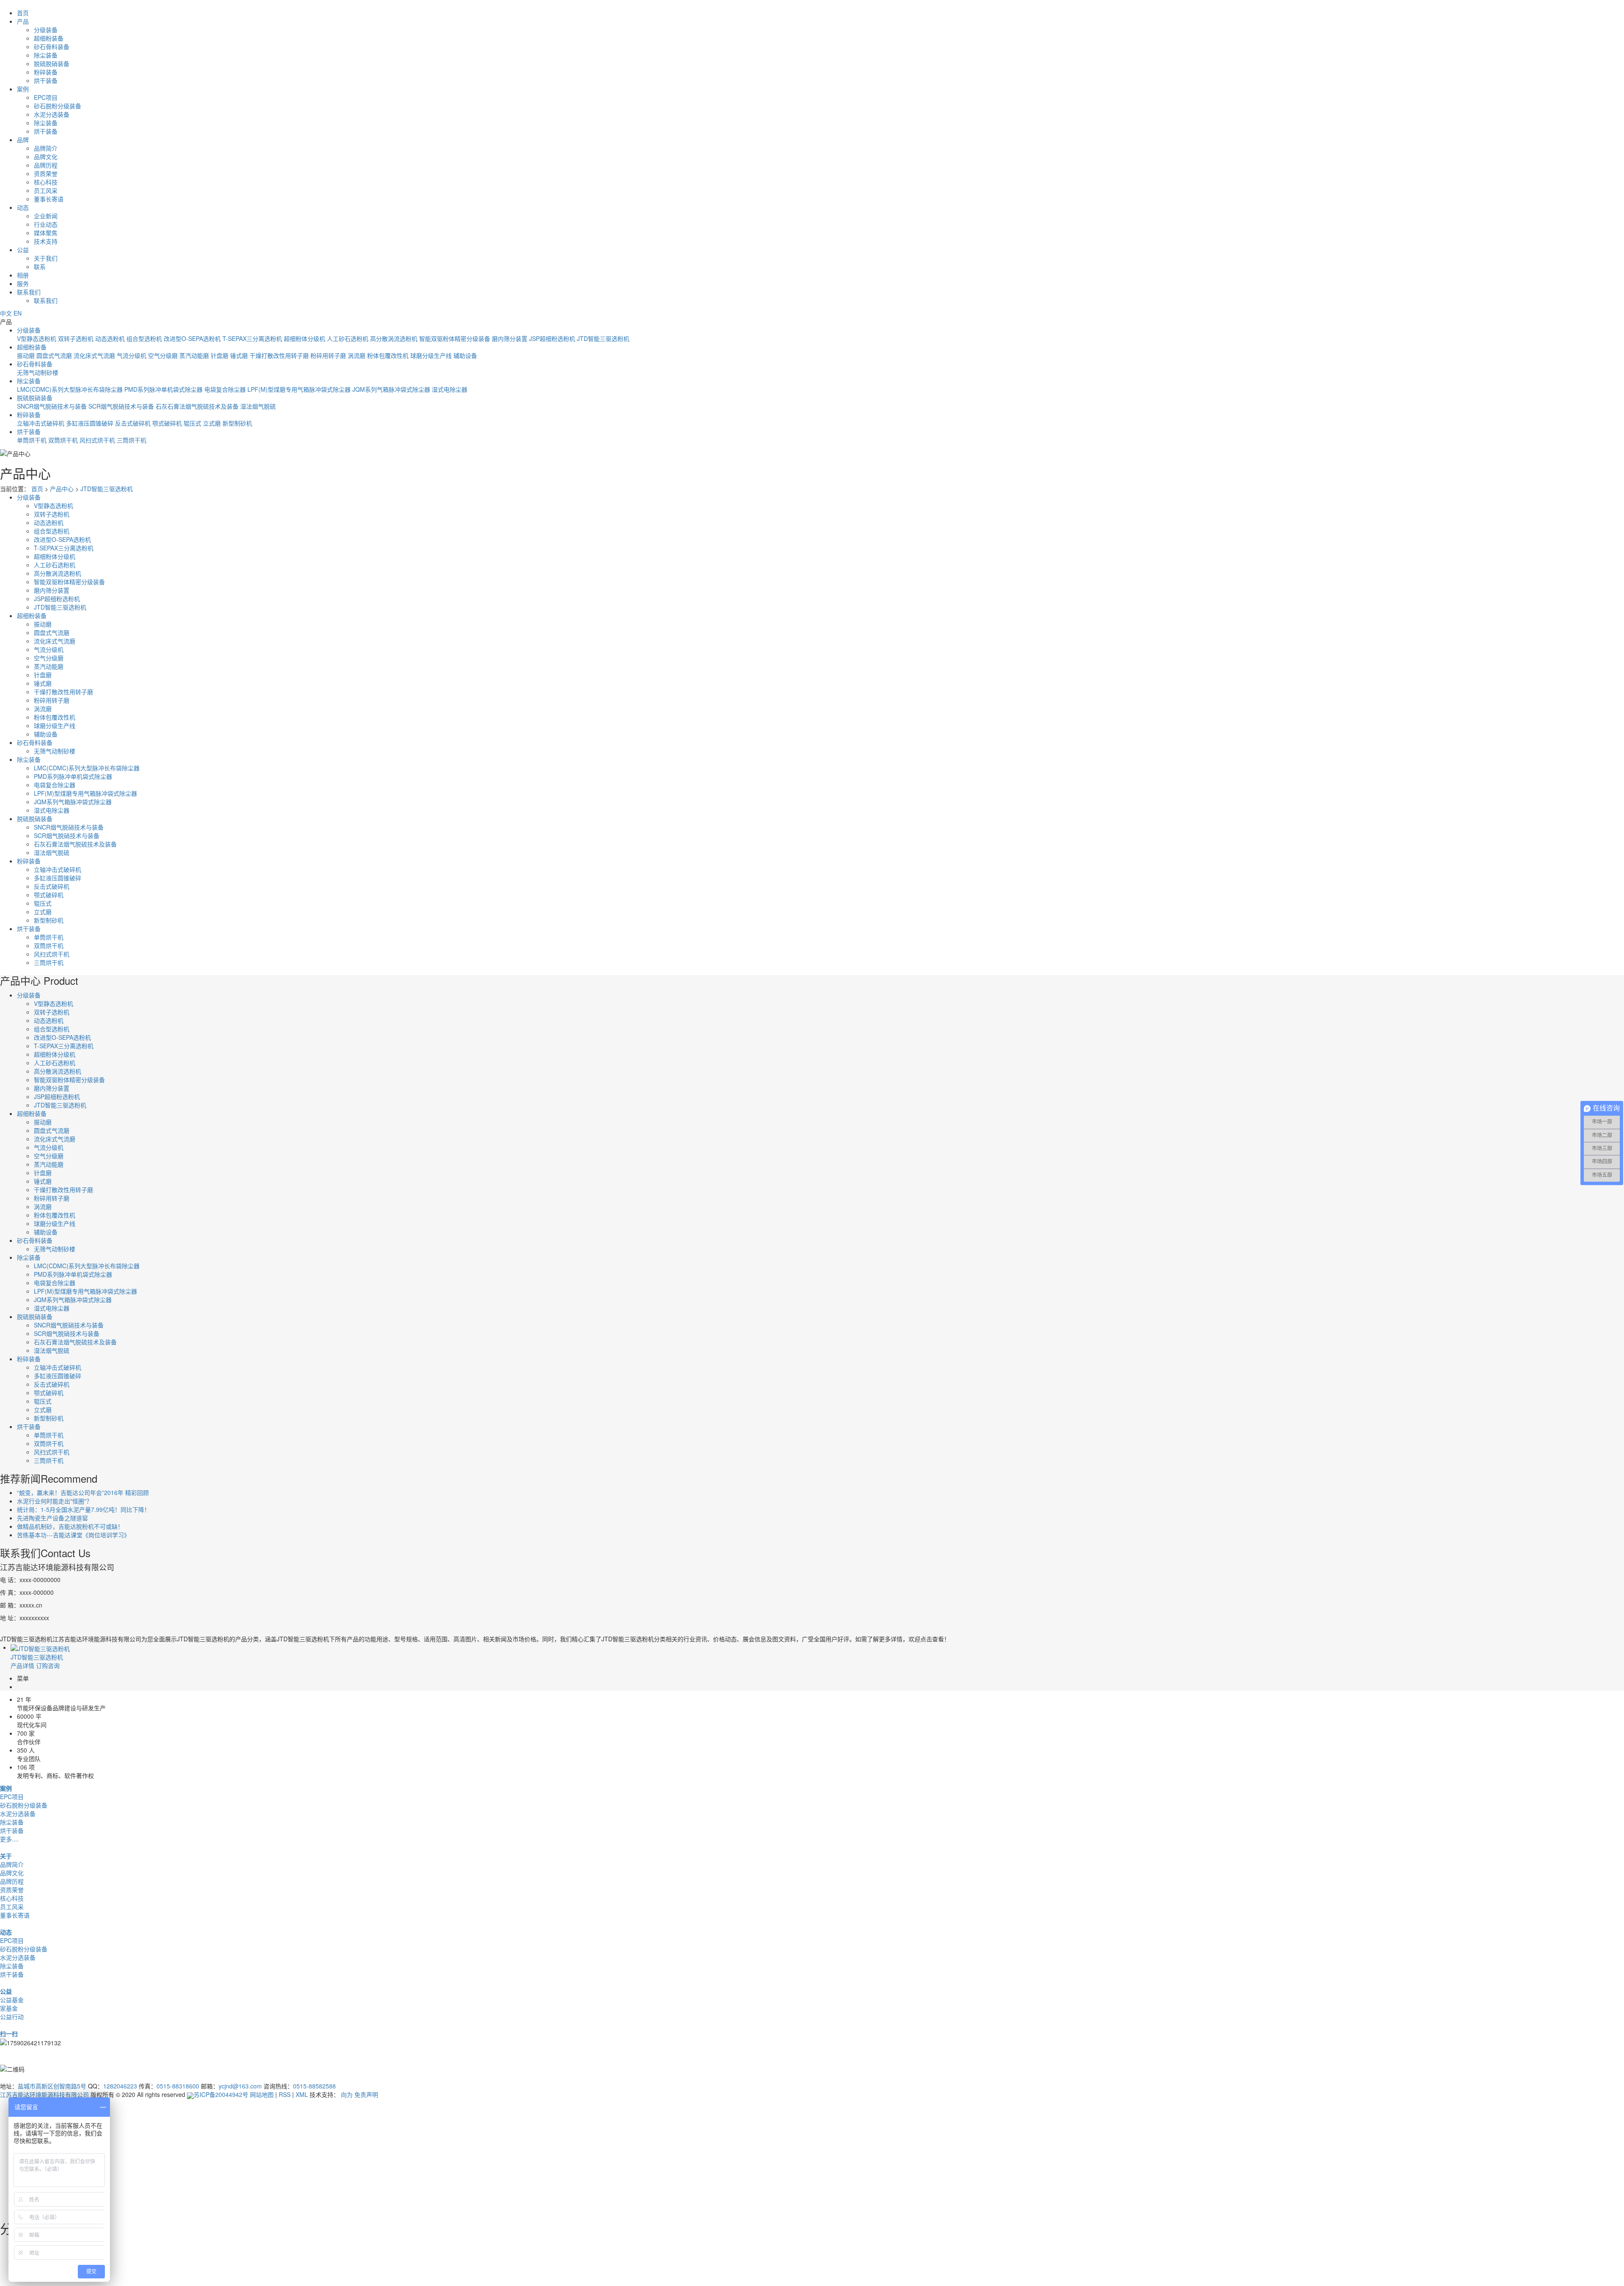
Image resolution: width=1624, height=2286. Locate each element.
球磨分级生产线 (431, 355)
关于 (6, 1856)
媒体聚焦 (46, 233)
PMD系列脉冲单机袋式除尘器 (163, 389)
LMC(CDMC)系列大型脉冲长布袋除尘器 (70, 389)
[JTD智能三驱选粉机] (40, 1647)
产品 (23, 21)
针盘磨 (219, 355)
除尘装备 (46, 55)
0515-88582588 (314, 2086)
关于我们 (46, 258)
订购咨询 (48, 1665)
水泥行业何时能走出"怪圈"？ (55, 1501)
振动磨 (26, 355)
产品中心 (62, 489)
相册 (23, 275)
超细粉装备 (49, 38)
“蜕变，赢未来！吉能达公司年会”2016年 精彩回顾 (83, 1492)
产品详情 (22, 1665)
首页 (23, 13)
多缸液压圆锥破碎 (90, 423)
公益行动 (12, 2017)
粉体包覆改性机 (388, 355)
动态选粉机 (110, 338)
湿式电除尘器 (450, 389)
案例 (23, 89)
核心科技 (46, 182)
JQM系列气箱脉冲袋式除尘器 (391, 389)
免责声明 (366, 2094)
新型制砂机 (237, 423)
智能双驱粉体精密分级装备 (455, 338)
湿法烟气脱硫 (258, 406)
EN (18, 313)
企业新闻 (46, 216)
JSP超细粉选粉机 (552, 338)
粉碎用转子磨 (328, 355)
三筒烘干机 (132, 440)
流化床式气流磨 (94, 355)
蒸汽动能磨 (194, 355)
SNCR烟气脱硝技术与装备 (52, 406)
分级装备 (46, 30)
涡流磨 (357, 355)
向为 (347, 2094)
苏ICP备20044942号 (221, 2094)
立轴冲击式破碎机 (41, 423)
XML (302, 2094)
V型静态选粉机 (37, 338)
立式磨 (212, 423)
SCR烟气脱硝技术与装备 (121, 406)
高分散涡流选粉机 (394, 338)
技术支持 (46, 241)
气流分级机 (132, 355)
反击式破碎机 (133, 423)
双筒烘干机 (63, 440)
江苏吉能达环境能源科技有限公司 (44, 2094)
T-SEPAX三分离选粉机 (252, 338)
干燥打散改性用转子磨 (279, 355)
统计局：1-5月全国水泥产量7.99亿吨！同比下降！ (84, 1509)
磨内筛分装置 (510, 338)
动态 (23, 207)
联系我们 (29, 292)
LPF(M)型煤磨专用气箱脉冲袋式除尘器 (299, 389)
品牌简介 (46, 148)
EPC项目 (46, 97)
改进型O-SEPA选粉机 (192, 338)
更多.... (9, 1839)
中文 (6, 313)
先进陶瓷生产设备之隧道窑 (52, 1518)
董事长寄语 (49, 199)
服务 (23, 283)
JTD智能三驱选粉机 (603, 338)
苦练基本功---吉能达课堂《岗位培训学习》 (73, 1535)
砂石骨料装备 (52, 47)
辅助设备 (465, 355)
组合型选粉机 (144, 338)
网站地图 (262, 2094)
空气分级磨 (163, 355)
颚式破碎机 (167, 423)
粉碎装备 (46, 72)
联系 (40, 267)
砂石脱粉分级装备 (58, 106)
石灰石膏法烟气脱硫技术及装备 (197, 406)
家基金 (9, 2008)
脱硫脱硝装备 (52, 63)
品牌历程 (46, 165)
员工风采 (46, 190)
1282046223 (120, 2086)
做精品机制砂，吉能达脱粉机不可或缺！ (70, 1526)
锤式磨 (239, 355)
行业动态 (46, 224)
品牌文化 (46, 157)
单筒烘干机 (32, 440)
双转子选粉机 (76, 338)
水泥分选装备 (52, 114)
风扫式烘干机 (97, 440)
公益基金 (12, 2000)
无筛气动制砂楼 (38, 372)
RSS (285, 2094)
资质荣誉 (46, 173)
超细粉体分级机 (304, 338)
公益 (23, 250)
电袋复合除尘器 (225, 389)
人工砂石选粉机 (348, 338)
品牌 (23, 140)
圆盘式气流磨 (54, 355)
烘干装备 (46, 80)
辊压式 (192, 423)
